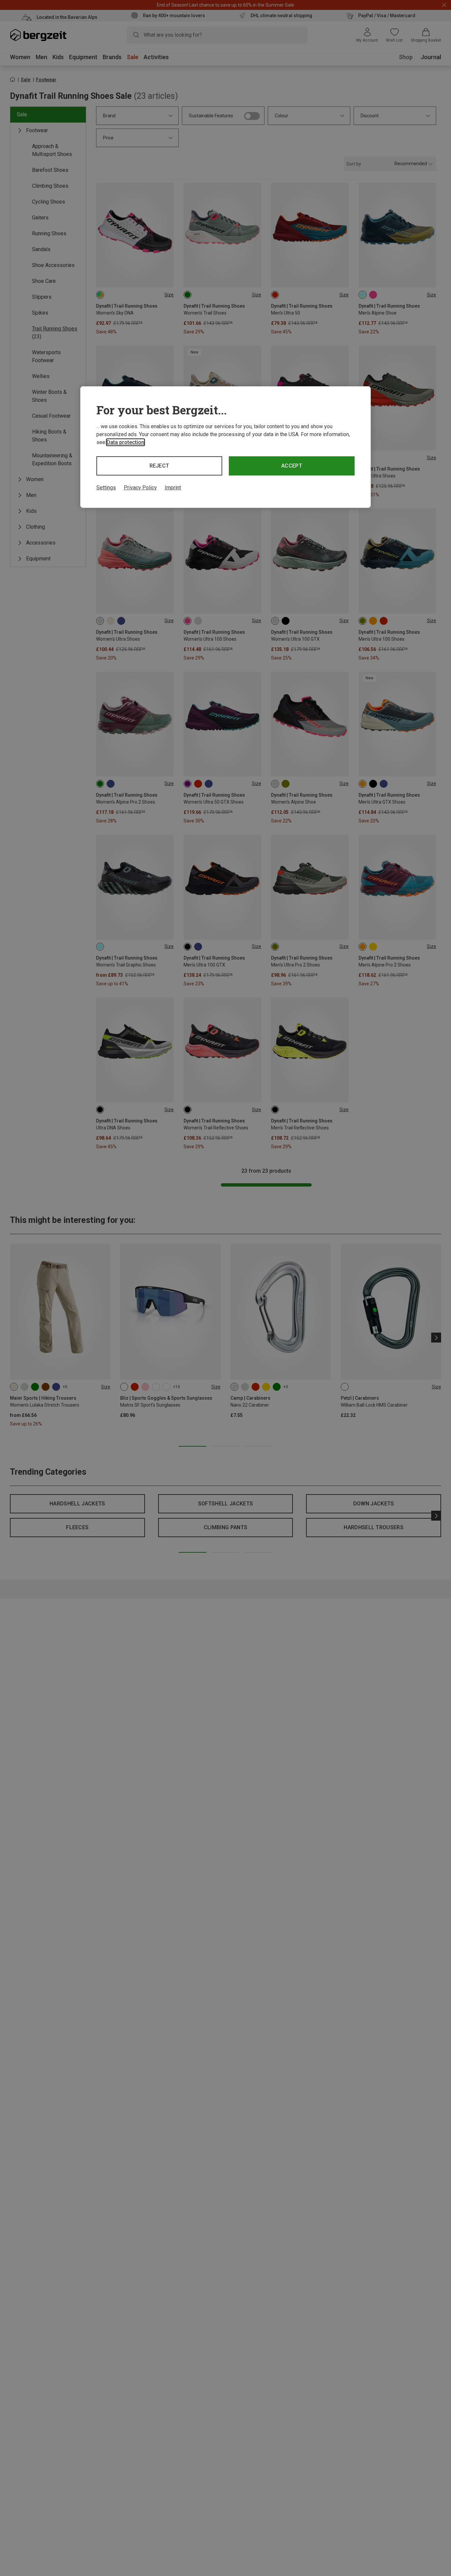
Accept (292, 466)
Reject (159, 466)
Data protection (125, 442)
